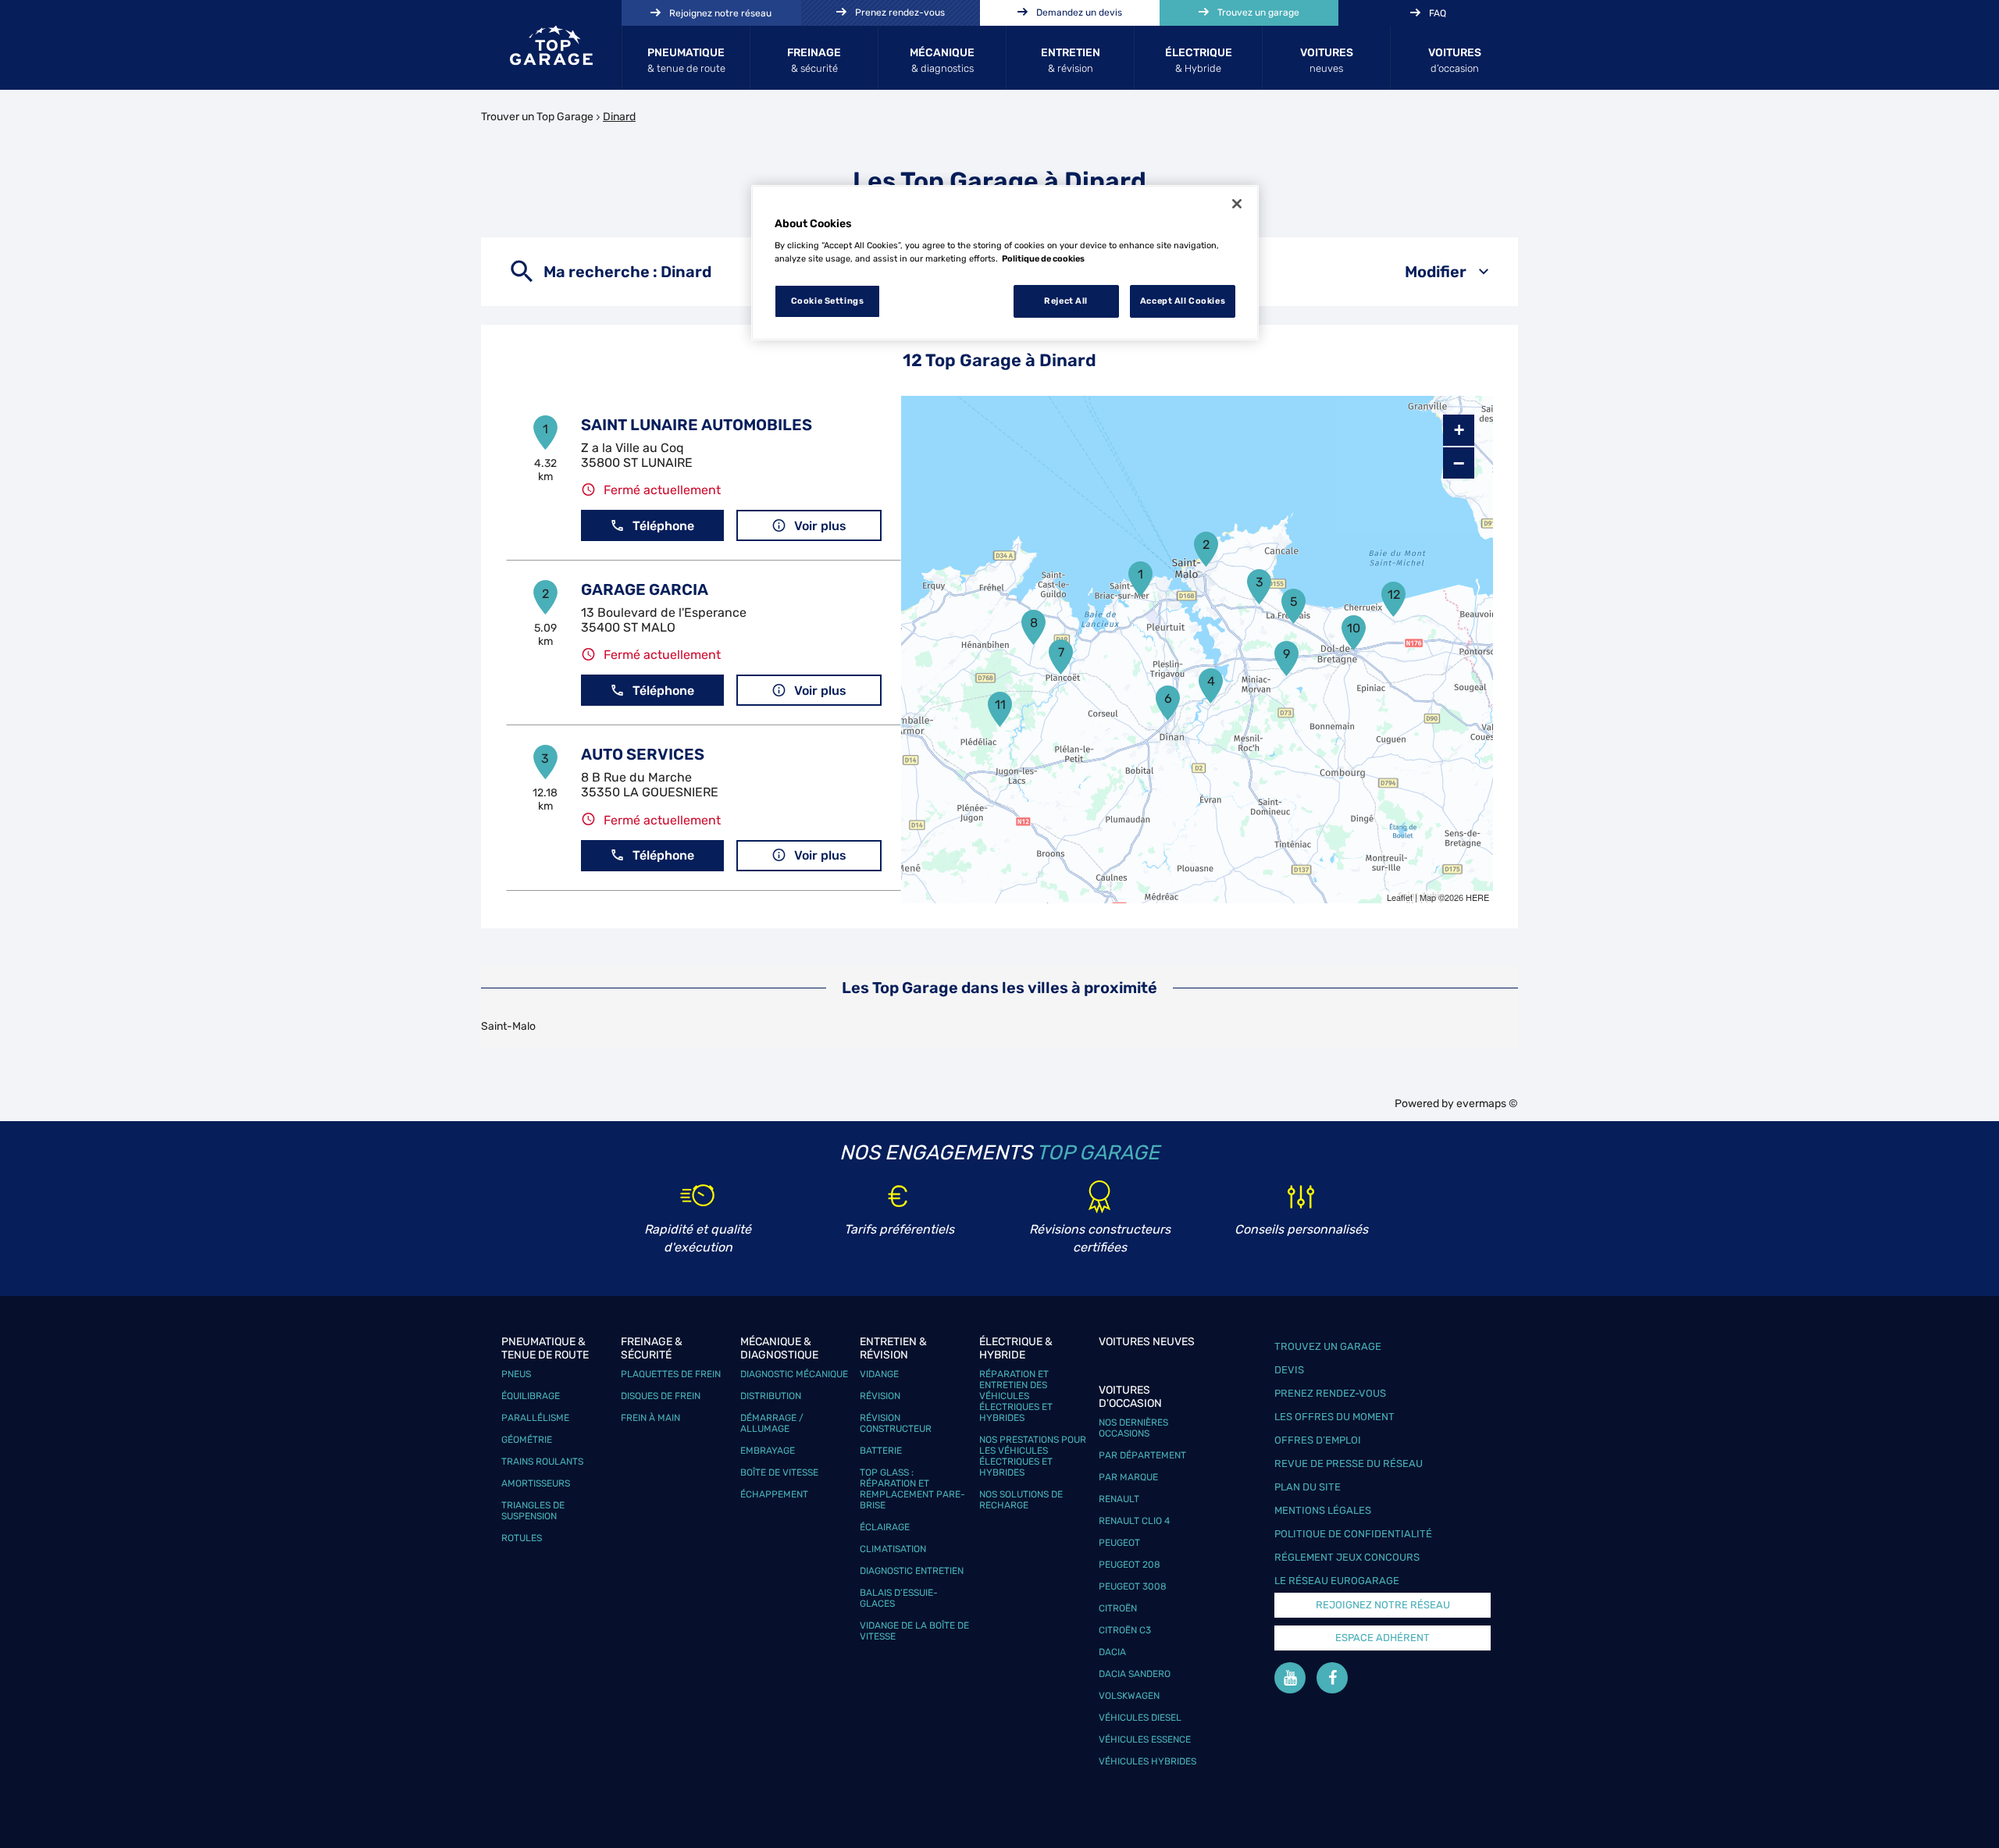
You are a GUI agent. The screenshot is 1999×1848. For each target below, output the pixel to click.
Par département (1142, 1455)
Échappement (774, 1494)
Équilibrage (531, 1396)
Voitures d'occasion (1130, 1397)
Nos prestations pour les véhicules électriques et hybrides (1033, 1456)
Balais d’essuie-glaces (899, 1598)
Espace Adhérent (1383, 1638)
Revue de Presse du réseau (1349, 1463)
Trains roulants (542, 1462)
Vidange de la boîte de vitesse (914, 1631)
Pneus (516, 1374)
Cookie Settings (828, 301)
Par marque (1128, 1477)
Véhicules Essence (1145, 1739)
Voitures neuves (1147, 1342)
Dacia (1112, 1652)
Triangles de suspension (533, 1511)
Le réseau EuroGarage (1337, 1581)
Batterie (881, 1451)
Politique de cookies (1043, 258)
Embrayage (768, 1451)
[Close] (1237, 204)
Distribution (771, 1396)
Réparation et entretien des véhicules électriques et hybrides (1016, 1396)
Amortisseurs (536, 1483)
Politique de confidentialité (1353, 1534)
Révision (880, 1396)
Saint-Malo (508, 1026)
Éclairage (885, 1527)
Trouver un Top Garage (537, 117)
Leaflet (1400, 897)
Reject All (1066, 301)
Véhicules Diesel (1140, 1718)
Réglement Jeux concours (1347, 1557)
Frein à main (650, 1418)
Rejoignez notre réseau (1383, 1605)
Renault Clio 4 (1134, 1521)
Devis (1289, 1370)
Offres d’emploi (1318, 1440)
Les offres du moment (1334, 1417)
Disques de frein (661, 1396)
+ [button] (1459, 430)
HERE (1477, 897)
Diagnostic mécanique (794, 1374)
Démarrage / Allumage (772, 1423)
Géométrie (527, 1440)
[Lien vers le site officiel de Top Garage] (551, 45)
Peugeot (1119, 1543)
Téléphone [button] (663, 526)
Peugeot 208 (1130, 1565)
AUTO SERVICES (643, 754)
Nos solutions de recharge (1021, 1500)
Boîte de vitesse (779, 1472)
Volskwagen (1129, 1696)
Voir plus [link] (820, 526)
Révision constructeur (896, 1423)
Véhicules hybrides (1147, 1761)
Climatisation (893, 1549)
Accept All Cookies (1183, 301)
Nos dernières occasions (1133, 1428)
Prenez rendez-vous (1330, 1393)
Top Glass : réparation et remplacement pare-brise (912, 1489)
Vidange (879, 1374)
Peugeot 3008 (1133, 1586)
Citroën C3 (1125, 1630)
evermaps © (1487, 1104)
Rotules (522, 1538)
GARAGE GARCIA (645, 589)
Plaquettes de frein (671, 1374)
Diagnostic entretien (912, 1571)
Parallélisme (535, 1418)
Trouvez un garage (1328, 1346)
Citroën (1118, 1608)
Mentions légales (1323, 1510)
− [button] (1459, 463)
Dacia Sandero (1135, 1674)
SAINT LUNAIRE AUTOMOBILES (697, 425)
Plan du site (1308, 1487)
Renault (1119, 1499)
